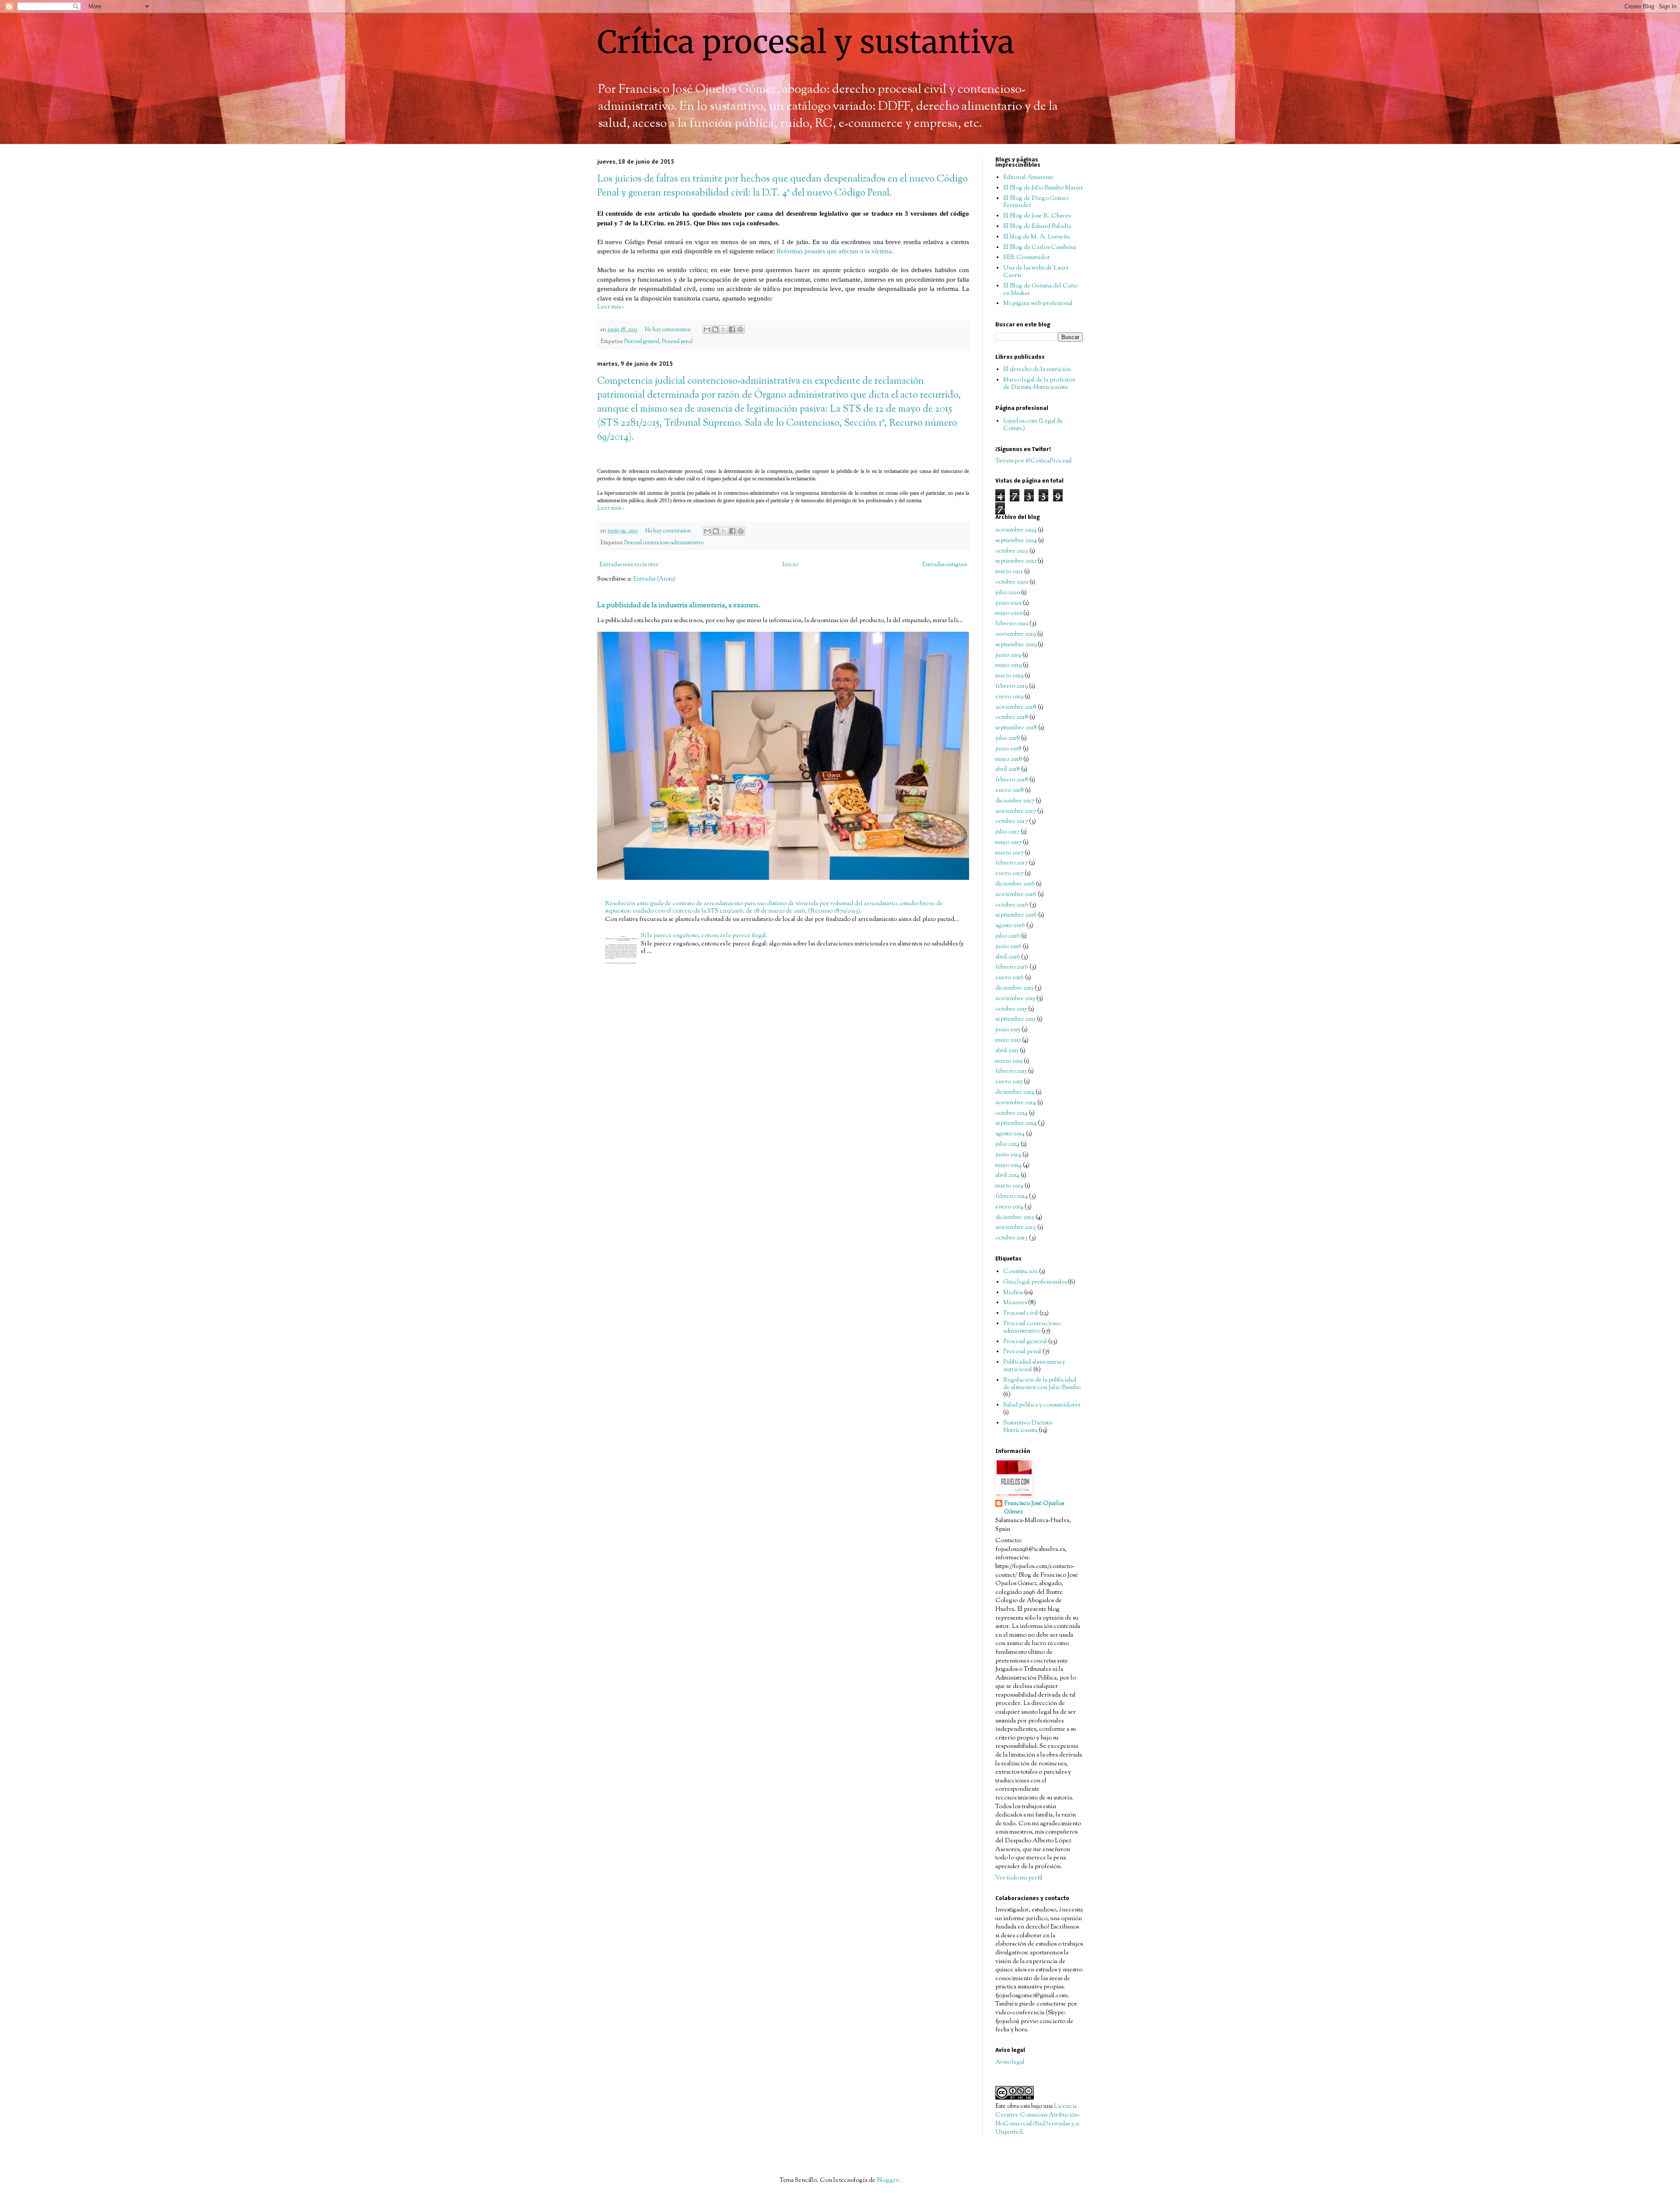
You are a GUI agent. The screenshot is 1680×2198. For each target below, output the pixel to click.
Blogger (888, 2180)
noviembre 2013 (1016, 1228)
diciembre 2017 (1015, 801)
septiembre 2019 (1016, 645)
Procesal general (642, 342)
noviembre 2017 (1016, 812)
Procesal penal (677, 342)
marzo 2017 (1009, 853)
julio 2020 (1008, 593)
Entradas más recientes (629, 565)
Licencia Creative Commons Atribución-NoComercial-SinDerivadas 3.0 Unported (1038, 2119)
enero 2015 (1009, 1082)
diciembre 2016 (1015, 884)
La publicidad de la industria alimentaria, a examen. (679, 605)
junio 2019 (1008, 655)
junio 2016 (1008, 947)
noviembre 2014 (1016, 1103)
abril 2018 (1008, 770)
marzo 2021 (1009, 572)
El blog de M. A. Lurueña (1036, 237)
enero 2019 (1009, 697)
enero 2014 (1009, 1207)
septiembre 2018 (1016, 728)
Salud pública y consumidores (1042, 1405)
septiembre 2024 (1016, 541)
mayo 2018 (1009, 759)
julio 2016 (1008, 936)
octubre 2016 (1012, 905)
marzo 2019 (1009, 676)
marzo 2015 (1009, 1061)
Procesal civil (1021, 1313)
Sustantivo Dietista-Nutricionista (1028, 1427)
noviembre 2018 (1016, 707)
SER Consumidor (1027, 258)
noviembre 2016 (1016, 895)
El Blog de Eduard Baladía (1037, 227)
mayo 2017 (1008, 843)
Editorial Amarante (1028, 178)
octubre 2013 (1011, 1238)
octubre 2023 (1012, 551)
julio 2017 (1007, 832)
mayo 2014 (1008, 1165)
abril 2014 (1007, 1176)
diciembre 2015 (1014, 988)
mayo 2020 (1009, 613)
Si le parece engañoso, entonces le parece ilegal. (704, 936)
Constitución (1020, 1272)
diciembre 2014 (1015, 1092)
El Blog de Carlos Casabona (1040, 248)
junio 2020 (1008, 603)
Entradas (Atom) (654, 579)
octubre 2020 (1012, 582)
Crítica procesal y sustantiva (806, 42)
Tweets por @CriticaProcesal (1034, 461)
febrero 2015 (1011, 1071)
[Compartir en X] (724, 329)
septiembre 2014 (1016, 1123)
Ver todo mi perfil (1019, 1878)
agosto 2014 (1010, 1134)
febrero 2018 (1012, 780)
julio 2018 (1008, 738)
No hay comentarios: (668, 330)
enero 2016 (1010, 978)
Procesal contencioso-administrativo (664, 543)
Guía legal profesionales (1035, 1282)
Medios (1013, 1293)
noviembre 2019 (1016, 634)
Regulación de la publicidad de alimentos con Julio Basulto (1042, 1384)
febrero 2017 (1011, 863)
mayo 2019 (1008, 665)
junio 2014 (1008, 1155)
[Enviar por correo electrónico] (707, 329)
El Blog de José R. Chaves (1037, 216)
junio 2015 (1008, 1030)
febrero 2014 (1011, 1197)
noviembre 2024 (1016, 530)
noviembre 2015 (1015, 999)
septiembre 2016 (1016, 915)
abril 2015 (1007, 1051)
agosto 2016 (1010, 926)
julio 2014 (1007, 1144)
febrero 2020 (1012, 624)
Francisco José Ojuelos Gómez (1034, 1508)
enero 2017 (1009, 874)
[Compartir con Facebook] (732, 329)
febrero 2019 (1011, 686)
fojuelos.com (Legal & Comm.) (1033, 425)
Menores (1015, 1303)
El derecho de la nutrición (1037, 370)
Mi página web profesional (1038, 304)
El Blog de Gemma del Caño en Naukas (1040, 290)
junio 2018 (1008, 749)
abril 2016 (1008, 957)
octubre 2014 (1011, 1113)
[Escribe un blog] (715, 329)
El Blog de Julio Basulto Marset (1043, 188)
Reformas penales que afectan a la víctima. (835, 251)
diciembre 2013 (1015, 1218)
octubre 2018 (1012, 717)
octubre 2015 (1011, 1009)
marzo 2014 (1009, 1186)
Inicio (790, 565)
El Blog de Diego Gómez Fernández (1036, 202)
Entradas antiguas (945, 565)
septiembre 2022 (1016, 561)
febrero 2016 (1012, 967)
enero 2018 (1010, 791)
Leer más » (611, 307)
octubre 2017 (1011, 822)
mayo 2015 (1008, 1040)
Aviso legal (1010, 2062)
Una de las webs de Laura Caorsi (1036, 272)
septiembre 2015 (1015, 1019)
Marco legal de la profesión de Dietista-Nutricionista (1039, 384)
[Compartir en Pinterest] (740, 329)
